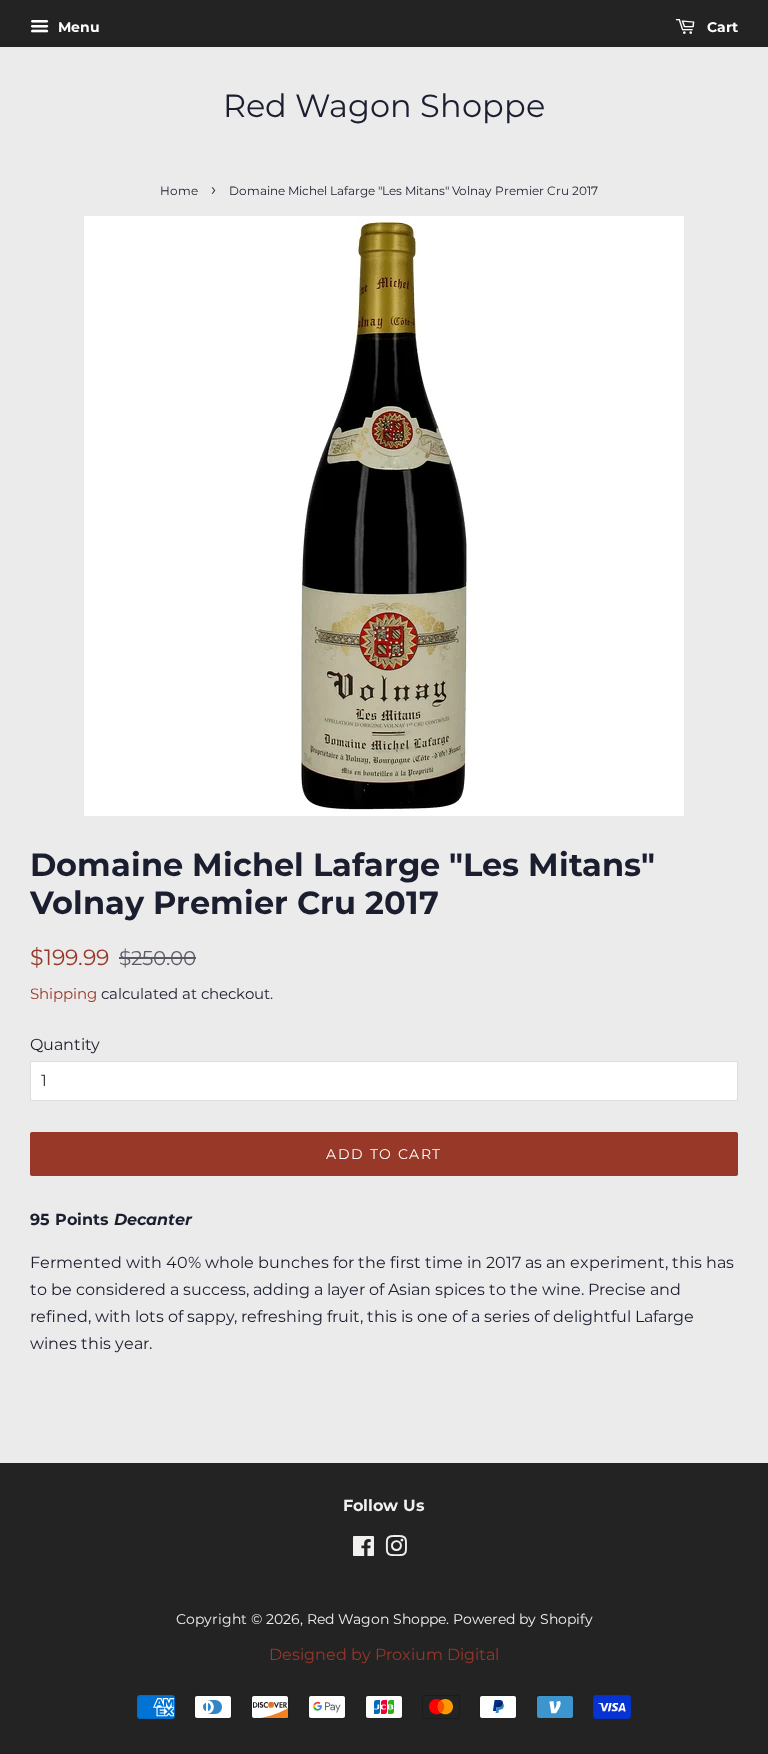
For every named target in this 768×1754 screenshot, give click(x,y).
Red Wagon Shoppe (384, 106)
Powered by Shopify (523, 1619)
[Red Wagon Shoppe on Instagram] (396, 1550)
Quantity (65, 1044)
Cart (720, 27)
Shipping (63, 993)
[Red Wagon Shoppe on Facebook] (363, 1550)
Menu (77, 27)
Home (179, 190)
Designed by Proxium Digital (384, 1654)
